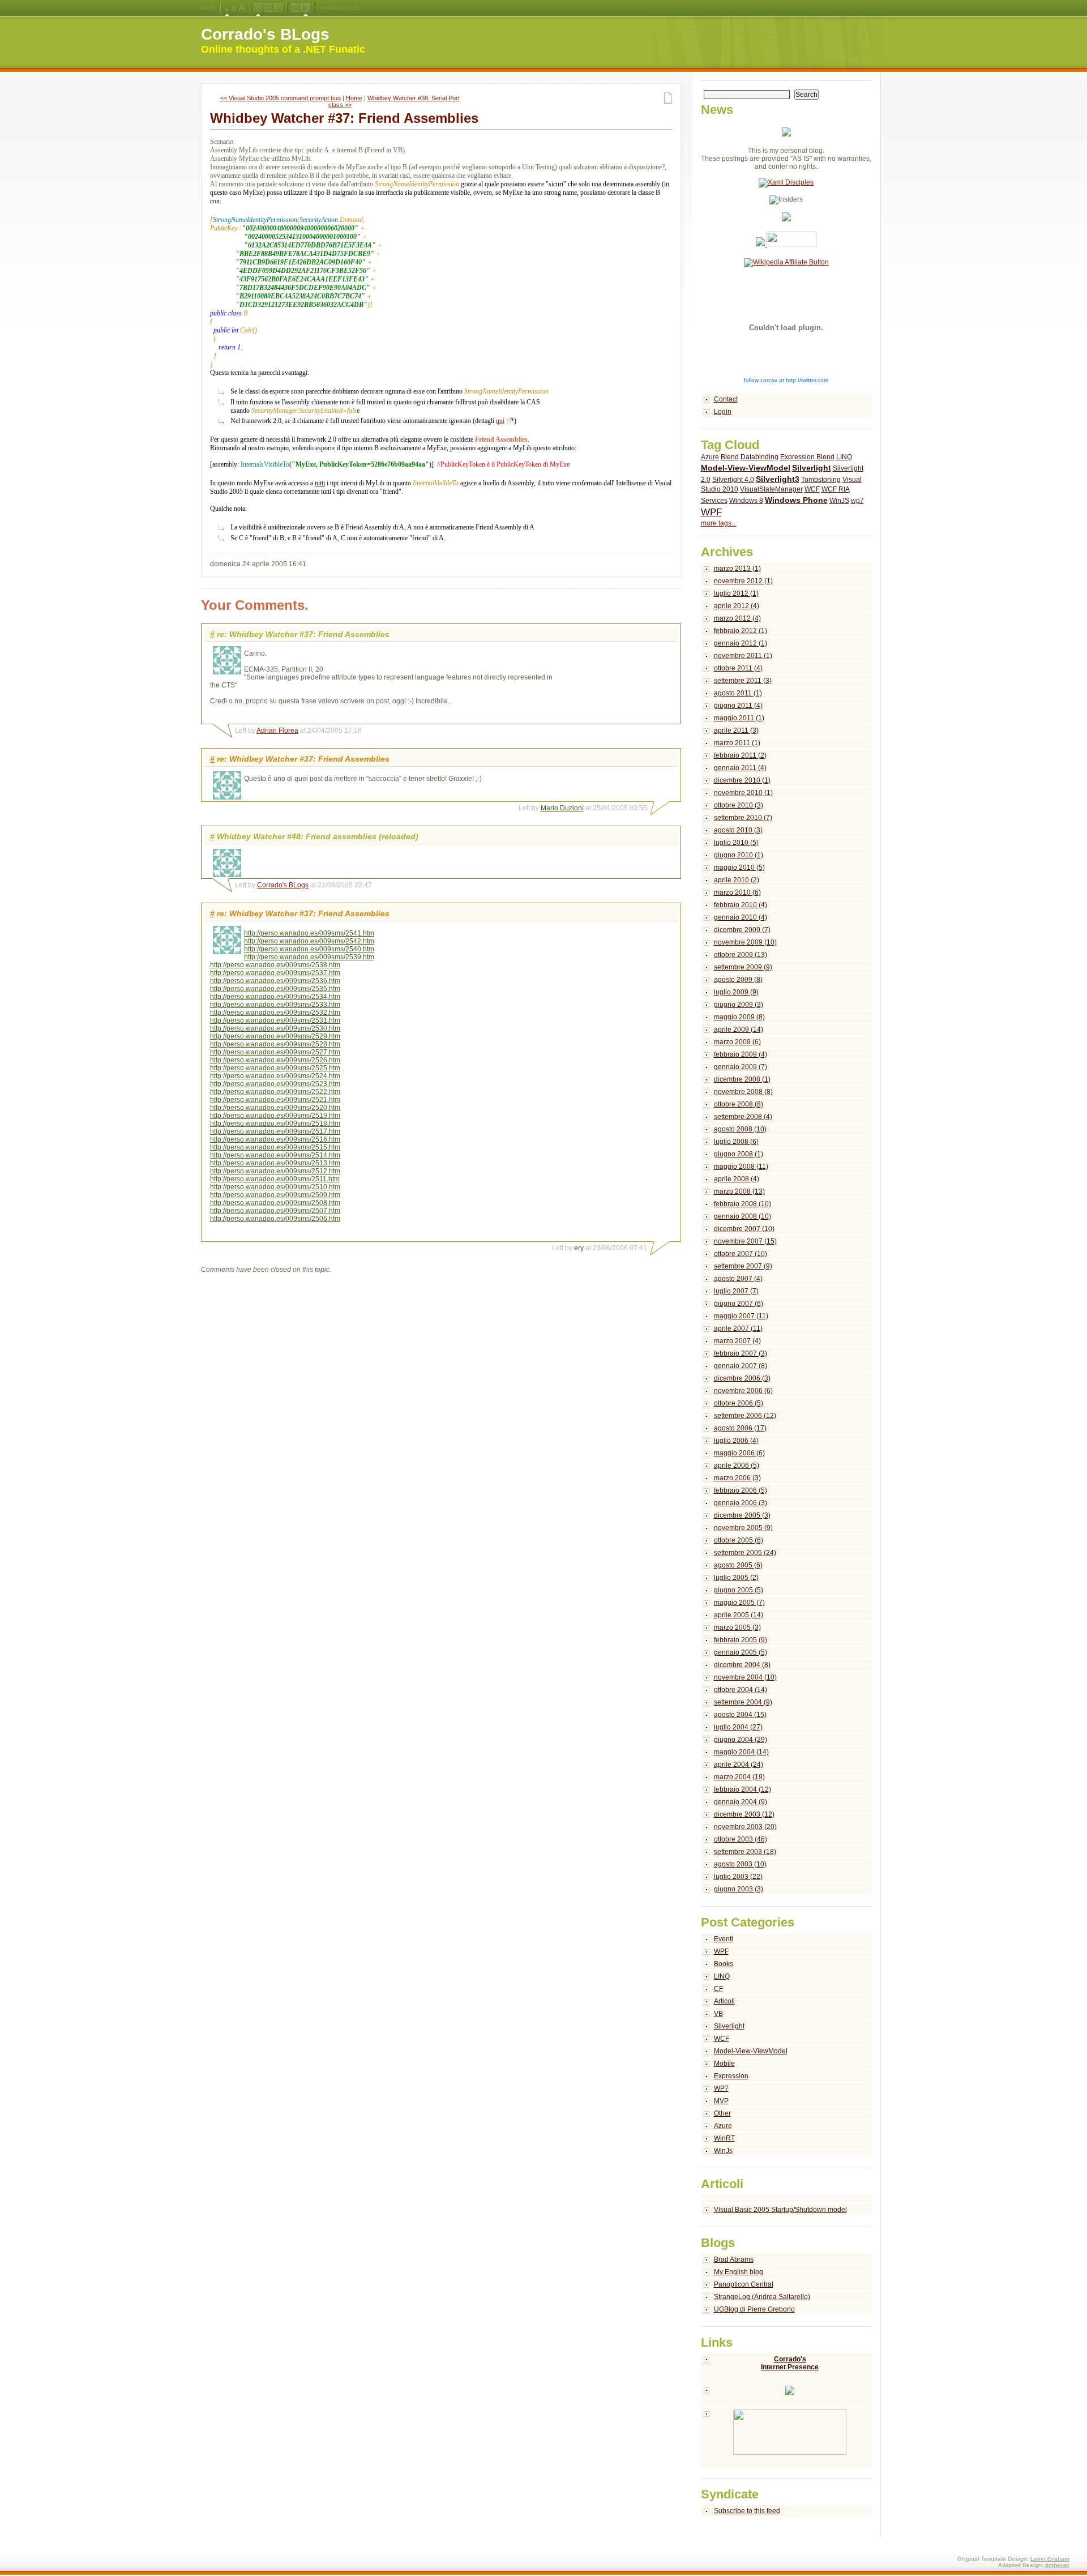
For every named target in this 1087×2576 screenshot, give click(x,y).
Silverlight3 (778, 479)
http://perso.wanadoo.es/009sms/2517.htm (275, 1131)
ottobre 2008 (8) (739, 1104)
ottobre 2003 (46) (741, 1839)
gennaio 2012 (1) (741, 643)
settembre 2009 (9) (743, 967)
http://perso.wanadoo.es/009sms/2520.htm (275, 1108)
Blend (730, 457)
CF (718, 1989)
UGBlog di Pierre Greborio (754, 2309)
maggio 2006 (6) (739, 1453)
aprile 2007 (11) (738, 1328)
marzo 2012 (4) (737, 618)
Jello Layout (258, 8)
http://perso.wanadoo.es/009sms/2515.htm (275, 1147)
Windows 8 (746, 501)
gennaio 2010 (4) (741, 917)
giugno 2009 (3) (739, 1005)
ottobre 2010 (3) (739, 805)
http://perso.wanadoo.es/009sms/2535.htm (275, 989)
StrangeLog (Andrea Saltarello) (762, 2297)
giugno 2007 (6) (739, 1304)
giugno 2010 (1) (739, 855)
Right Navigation (305, 8)
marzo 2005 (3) (737, 1627)
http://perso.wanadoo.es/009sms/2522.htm (275, 1092)
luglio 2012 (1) (736, 593)
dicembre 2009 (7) (742, 930)
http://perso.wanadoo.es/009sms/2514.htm (275, 1155)
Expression (731, 2076)
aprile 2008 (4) (737, 1179)
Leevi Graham (1050, 2559)
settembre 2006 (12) (745, 1416)
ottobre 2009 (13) (741, 955)
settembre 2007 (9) (743, 1266)
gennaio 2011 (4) (740, 768)
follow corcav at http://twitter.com (786, 380)
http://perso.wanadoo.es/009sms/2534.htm (275, 997)
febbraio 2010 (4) (741, 905)
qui (500, 421)
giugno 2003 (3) (739, 1889)
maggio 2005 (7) (739, 1603)
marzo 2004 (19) (739, 1777)
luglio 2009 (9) (736, 992)
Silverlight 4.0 (733, 480)
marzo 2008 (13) (739, 1191)
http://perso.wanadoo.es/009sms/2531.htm (275, 1020)
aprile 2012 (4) (737, 606)
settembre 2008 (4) (743, 1117)
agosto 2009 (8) (738, 980)
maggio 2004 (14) (741, 1752)
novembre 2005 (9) (743, 1528)
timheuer (1057, 2565)
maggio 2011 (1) (739, 718)
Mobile (724, 2064)
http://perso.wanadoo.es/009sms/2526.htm (275, 1060)
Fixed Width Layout (278, 8)
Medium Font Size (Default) (227, 8)
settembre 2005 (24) (745, 1553)
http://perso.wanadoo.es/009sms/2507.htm (275, 1211)
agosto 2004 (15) (740, 1715)
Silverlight (812, 468)
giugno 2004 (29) (741, 1740)
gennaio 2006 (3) (741, 1503)
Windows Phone (796, 500)
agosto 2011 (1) (738, 693)
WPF (711, 512)
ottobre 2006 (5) (739, 1403)
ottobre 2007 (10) (741, 1254)
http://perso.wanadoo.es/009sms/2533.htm (275, 1005)
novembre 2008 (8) (743, 1092)
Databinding (759, 457)
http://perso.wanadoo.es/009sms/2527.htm (275, 1052)
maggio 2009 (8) (739, 1017)
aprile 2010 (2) (737, 880)
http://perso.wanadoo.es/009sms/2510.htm (275, 1187)
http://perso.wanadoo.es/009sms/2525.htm (275, 1068)
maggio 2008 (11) (741, 1167)
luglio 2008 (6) (736, 1142)
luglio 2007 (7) (736, 1291)
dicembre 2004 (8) (742, 1665)
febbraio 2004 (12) (743, 1789)
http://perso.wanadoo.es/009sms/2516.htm (275, 1139)
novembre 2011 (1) (743, 656)
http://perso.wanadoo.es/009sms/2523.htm (275, 1084)
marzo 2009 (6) (737, 1042)
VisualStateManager (771, 489)
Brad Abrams (734, 2259)
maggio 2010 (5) (739, 868)
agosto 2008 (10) (740, 1129)
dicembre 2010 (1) (742, 780)
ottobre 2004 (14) (741, 1690)
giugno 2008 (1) (739, 1154)
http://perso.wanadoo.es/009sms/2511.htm (275, 1179)
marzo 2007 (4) (737, 1341)
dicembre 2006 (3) (742, 1378)
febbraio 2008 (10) (743, 1204)
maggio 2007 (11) (741, 1316)
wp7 (857, 501)
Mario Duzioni (562, 808)
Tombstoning (821, 480)
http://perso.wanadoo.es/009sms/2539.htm (309, 957)
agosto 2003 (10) (740, 1864)
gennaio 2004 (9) (741, 1802)
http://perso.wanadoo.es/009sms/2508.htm (275, 1203)
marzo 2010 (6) (737, 892)
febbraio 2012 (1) (741, 631)
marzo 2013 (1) (737, 569)
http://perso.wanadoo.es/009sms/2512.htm (275, 1171)
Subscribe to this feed (747, 2511)
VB (718, 2014)
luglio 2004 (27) (738, 1727)
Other (722, 2113)
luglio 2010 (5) (736, 843)
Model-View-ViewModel (746, 468)
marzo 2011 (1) (737, 743)
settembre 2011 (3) (743, 681)
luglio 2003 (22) (738, 1877)
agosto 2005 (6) (738, 1565)
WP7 (721, 2088)
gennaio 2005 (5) (741, 1652)
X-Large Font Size (242, 8)
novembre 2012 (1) (743, 581)
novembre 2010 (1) (743, 793)
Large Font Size (234, 8)
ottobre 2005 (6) (739, 1540)
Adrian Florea (277, 730)
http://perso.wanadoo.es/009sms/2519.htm (275, 1116)
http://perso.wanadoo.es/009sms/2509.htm (275, 1195)
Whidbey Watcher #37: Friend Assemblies (344, 118)
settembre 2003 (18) (745, 1852)
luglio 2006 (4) (736, 1441)
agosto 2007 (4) (738, 1279)
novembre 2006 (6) (743, 1391)
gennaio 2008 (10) (743, 1216)
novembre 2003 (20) (745, 1827)
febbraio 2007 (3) (741, 1353)
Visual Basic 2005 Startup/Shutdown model (780, 2210)
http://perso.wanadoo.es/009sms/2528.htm (275, 1044)
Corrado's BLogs (265, 34)
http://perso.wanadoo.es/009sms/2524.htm (275, 1076)
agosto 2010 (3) (738, 830)
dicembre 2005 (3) (742, 1515)
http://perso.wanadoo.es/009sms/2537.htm (275, 973)
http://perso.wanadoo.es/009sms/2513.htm (275, 1163)
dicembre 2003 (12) (744, 1814)
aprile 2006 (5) (737, 1466)
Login (723, 412)
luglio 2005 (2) (736, 1578)
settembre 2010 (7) (743, 818)
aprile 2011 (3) (736, 730)
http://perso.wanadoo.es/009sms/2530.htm (275, 1028)
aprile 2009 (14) (739, 1029)
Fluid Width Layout (268, 8)
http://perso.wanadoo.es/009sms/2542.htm (309, 941)
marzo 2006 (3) (737, 1478)
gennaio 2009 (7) (741, 1067)
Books (724, 1964)
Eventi (724, 1939)
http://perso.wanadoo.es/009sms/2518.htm (275, 1123)
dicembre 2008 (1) (742, 1079)
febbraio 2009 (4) (741, 1054)
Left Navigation (295, 8)
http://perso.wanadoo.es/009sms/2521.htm (275, 1100)
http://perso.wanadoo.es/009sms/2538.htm (275, 965)
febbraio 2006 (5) (741, 1490)
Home (354, 98)
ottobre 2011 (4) (738, 668)
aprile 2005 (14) (739, 1615)
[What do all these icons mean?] (208, 8)
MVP (721, 2101)
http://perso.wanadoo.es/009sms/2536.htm (275, 981)
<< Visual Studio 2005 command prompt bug (281, 98)
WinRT (724, 2138)
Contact (726, 399)
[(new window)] (787, 2438)
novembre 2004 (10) (745, 1677)
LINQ (844, 457)
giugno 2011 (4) (738, 706)
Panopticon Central (744, 2284)
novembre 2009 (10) (745, 942)
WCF (812, 489)
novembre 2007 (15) (745, 1241)
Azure (710, 457)
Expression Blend (807, 457)
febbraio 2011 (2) (740, 755)
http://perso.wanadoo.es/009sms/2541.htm (309, 933)
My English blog (739, 2272)
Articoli (724, 2001)
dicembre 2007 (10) (744, 1229)
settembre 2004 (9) (743, 1702)
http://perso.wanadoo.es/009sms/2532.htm (275, 1013)
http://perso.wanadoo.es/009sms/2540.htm (309, 949)
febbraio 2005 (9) (741, 1640)
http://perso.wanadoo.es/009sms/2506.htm (275, 1219)
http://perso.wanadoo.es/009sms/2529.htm (275, 1036)
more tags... (719, 523)
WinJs (723, 2151)
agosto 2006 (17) (740, 1428)
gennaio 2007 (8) (741, 1366)
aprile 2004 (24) (739, 1765)
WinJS (839, 501)
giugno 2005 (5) (739, 1590)
